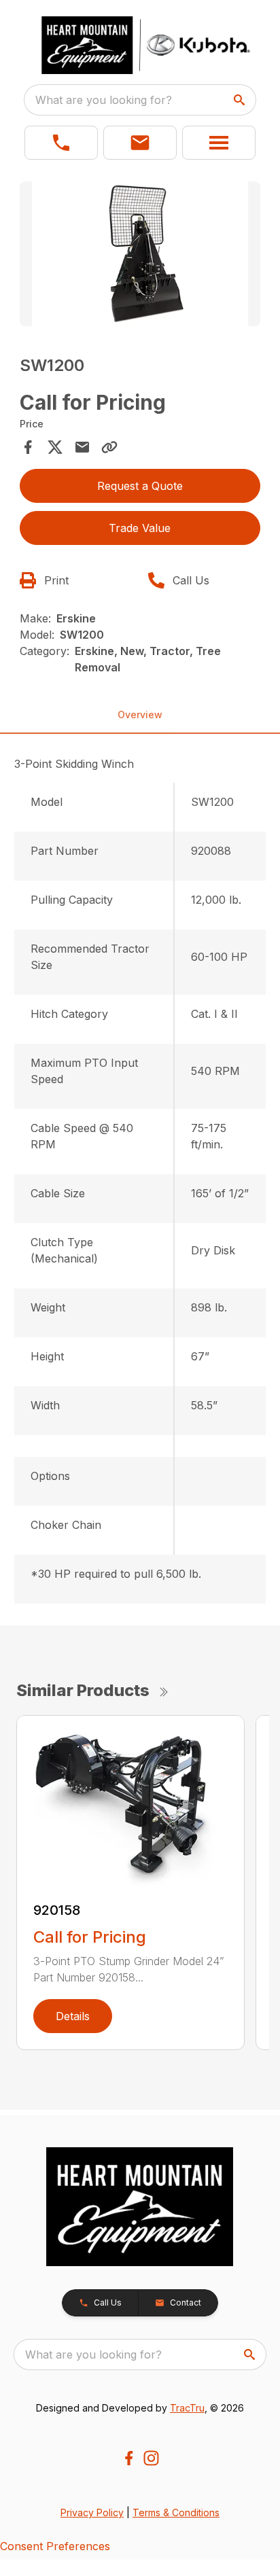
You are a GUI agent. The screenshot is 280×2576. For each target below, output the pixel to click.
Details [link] (73, 2016)
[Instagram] (151, 2458)
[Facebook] (129, 2458)
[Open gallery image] (140, 254)
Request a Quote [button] (140, 486)
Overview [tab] (140, 714)
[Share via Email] (82, 447)
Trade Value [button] (140, 528)
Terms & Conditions (176, 2512)
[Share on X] (55, 447)
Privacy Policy (92, 2512)
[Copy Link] (109, 447)
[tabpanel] (140, 256)
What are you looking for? (104, 100)
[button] (61, 143)
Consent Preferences (55, 2546)
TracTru (187, 2408)
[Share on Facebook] (28, 447)
